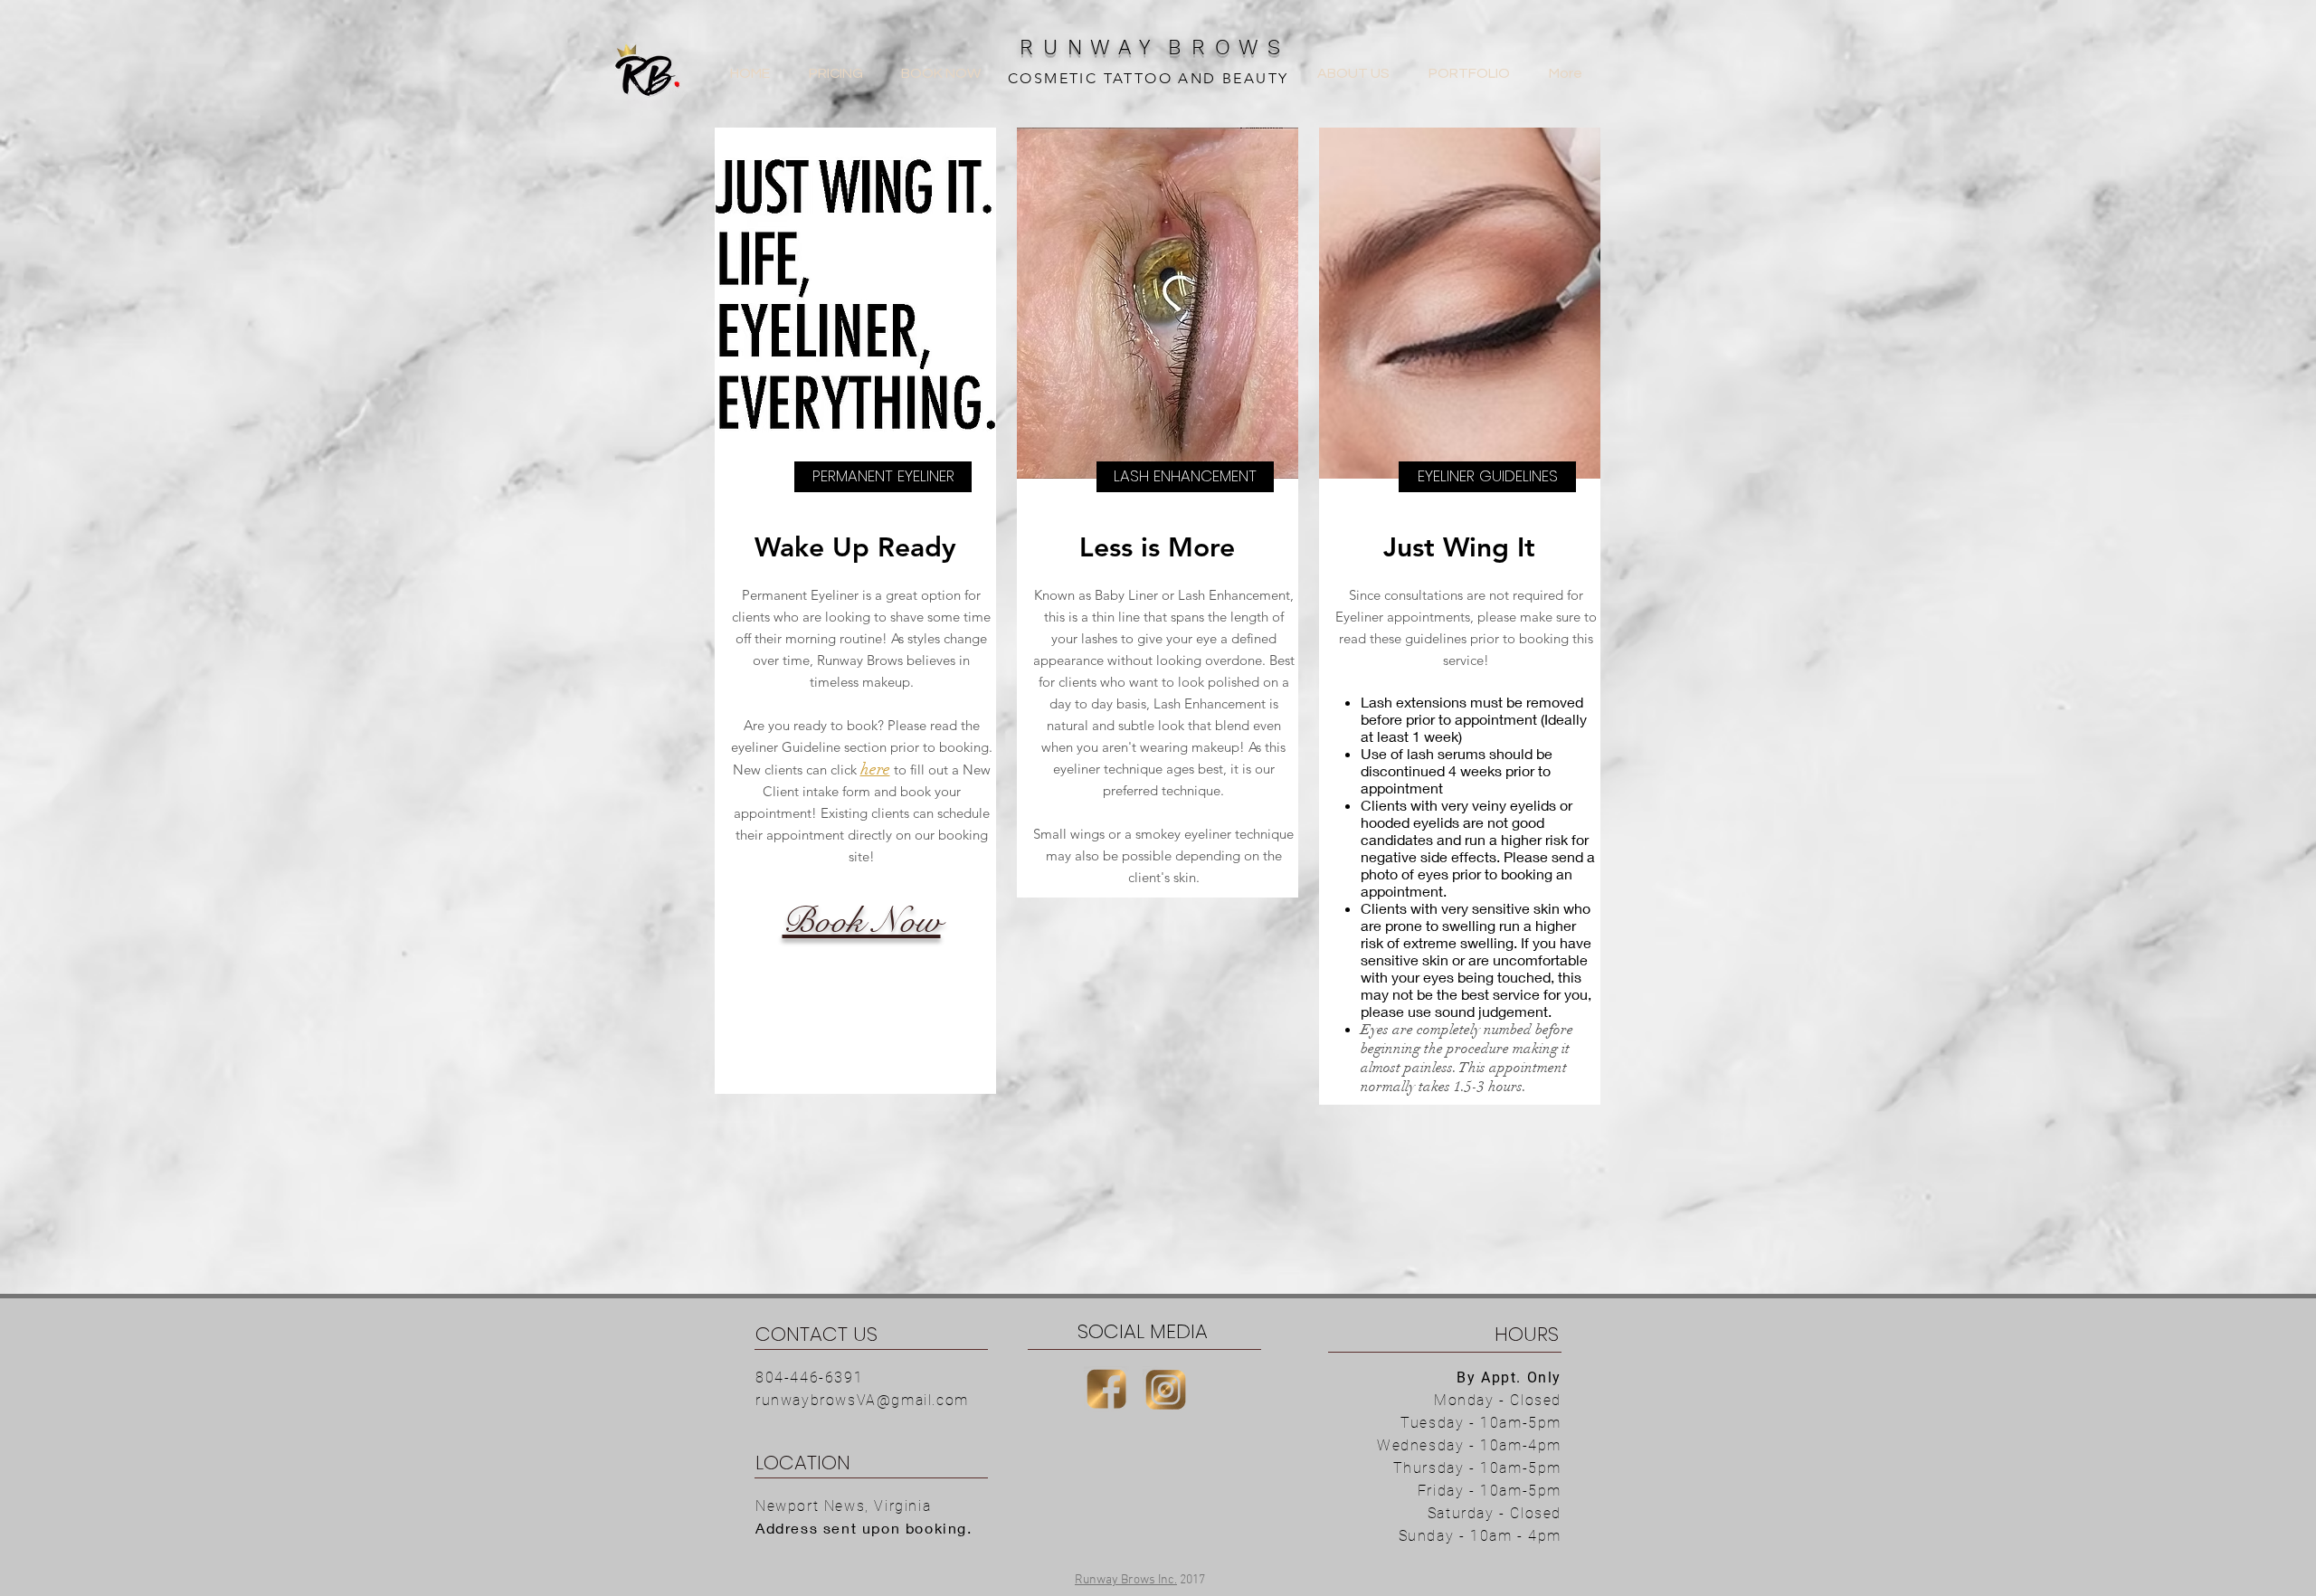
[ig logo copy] (1166, 1389)
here (875, 769)
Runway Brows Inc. (1126, 1580)
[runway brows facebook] (1107, 1389)
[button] (883, 477)
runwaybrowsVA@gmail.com (862, 1400)
